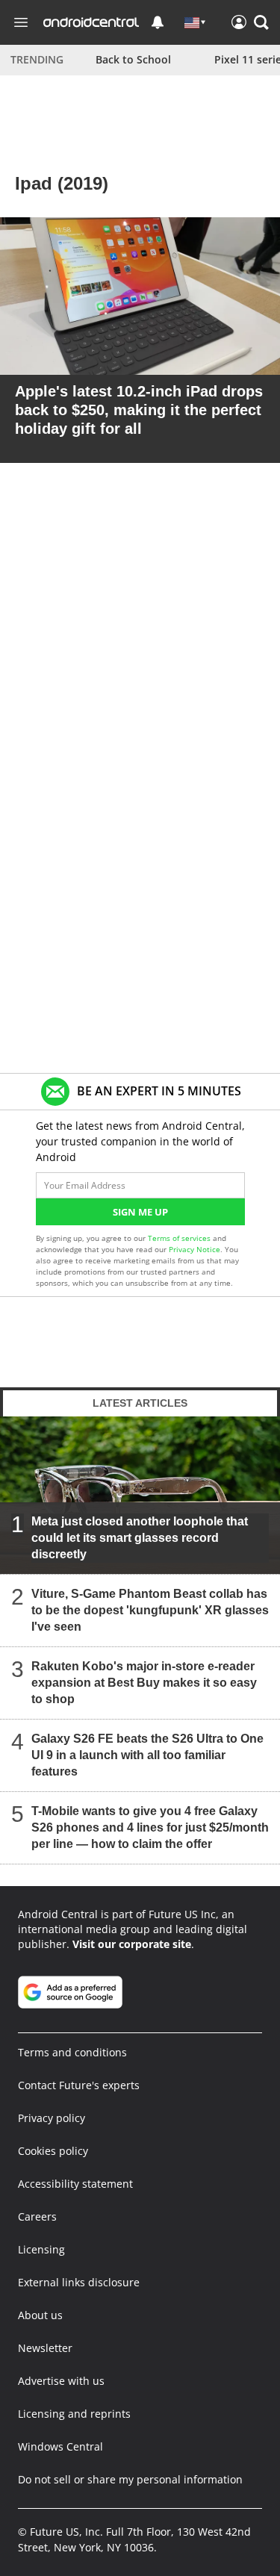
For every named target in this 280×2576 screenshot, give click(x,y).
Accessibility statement (75, 2184)
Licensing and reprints (74, 2414)
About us (40, 2315)
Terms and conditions (72, 2052)
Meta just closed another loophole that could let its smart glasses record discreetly (140, 1537)
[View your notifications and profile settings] (158, 22)
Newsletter (45, 2348)
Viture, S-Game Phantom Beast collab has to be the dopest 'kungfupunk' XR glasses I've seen (150, 1609)
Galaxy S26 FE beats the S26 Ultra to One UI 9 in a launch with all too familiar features (147, 1754)
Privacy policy (52, 2118)
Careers (37, 2216)
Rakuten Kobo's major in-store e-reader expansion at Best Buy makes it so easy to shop (144, 1682)
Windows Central (60, 2446)
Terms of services (180, 1238)
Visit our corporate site (132, 1944)
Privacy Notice (195, 1249)
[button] (261, 22)
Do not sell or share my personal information (130, 2479)
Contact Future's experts (79, 2085)
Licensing (41, 2249)
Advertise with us (61, 2381)
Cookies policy (53, 2151)
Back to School (133, 59)
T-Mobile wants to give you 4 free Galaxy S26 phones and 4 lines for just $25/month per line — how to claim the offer (150, 1827)
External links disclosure (79, 2282)
